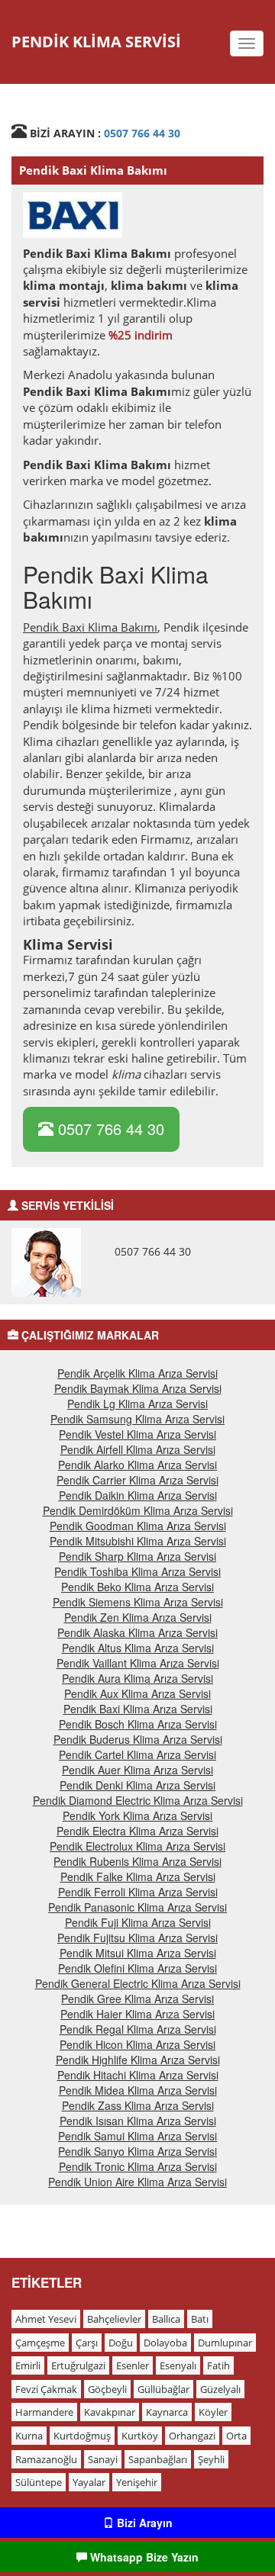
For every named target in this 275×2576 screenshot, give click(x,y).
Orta (236, 2436)
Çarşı (87, 2343)
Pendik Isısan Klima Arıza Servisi (138, 2121)
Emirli (28, 2365)
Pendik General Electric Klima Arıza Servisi (138, 1983)
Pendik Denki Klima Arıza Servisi (137, 1785)
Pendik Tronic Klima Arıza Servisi (138, 2166)
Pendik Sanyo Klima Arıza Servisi (137, 2151)
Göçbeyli (107, 2389)
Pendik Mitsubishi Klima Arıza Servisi (138, 1541)
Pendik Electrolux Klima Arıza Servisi (137, 1846)
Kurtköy (140, 2436)
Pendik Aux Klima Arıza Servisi (137, 1693)
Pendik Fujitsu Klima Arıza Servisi (137, 1938)
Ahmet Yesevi (46, 2319)
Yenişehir (137, 2482)
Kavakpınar (110, 2412)
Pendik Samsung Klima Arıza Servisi (137, 1419)
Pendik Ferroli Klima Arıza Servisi (138, 1892)
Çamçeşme (40, 2343)
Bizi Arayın (143, 2523)
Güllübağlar (163, 2389)
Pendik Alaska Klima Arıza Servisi (137, 1632)
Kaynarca (167, 2412)
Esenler (133, 2365)
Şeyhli (211, 2459)
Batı (200, 2319)
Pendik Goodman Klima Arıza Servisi (138, 1526)
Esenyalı (178, 2365)
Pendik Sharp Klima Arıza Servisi (137, 1556)
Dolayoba (165, 2343)
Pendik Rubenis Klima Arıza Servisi (137, 1861)
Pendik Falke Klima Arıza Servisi (138, 1877)
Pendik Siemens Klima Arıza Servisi (138, 1602)
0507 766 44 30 (142, 133)
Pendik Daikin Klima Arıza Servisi (138, 1495)
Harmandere (44, 2412)
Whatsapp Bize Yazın (143, 2557)
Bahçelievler (114, 2319)
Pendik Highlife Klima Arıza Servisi (138, 2060)
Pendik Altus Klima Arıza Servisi (138, 1648)
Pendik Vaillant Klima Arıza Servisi (138, 1663)
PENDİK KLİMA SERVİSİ (96, 42)
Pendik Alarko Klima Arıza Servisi (137, 1465)
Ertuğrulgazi (78, 2365)
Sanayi (103, 2459)
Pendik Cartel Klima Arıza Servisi (137, 1754)
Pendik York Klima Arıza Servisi (137, 1815)
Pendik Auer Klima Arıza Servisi (137, 1770)
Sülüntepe (39, 2482)
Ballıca (166, 2319)
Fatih (218, 2365)
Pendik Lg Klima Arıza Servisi (137, 1404)
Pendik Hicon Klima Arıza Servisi (137, 2044)
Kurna (29, 2436)
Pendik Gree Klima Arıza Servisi (137, 1999)
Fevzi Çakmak (46, 2389)
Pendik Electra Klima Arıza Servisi (137, 1831)
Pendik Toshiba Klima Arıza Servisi (137, 1571)
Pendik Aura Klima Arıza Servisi (137, 1678)
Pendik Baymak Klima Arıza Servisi (138, 1388)
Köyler (213, 2412)
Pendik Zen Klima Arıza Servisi (138, 1617)
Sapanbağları (158, 2459)
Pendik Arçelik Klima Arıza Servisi (137, 1373)
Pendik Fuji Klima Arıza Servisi (138, 1922)
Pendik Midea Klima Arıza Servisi (138, 2090)
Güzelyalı (220, 2389)
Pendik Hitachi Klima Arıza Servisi (138, 2075)
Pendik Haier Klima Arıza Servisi (137, 2014)
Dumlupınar (225, 2343)
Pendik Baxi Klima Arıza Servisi (138, 1709)
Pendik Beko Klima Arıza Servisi (137, 1587)
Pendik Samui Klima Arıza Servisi (137, 2136)
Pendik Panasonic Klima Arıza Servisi (137, 1907)
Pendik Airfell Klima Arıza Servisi (138, 1449)
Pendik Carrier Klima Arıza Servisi (137, 1480)
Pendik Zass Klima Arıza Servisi (138, 2105)
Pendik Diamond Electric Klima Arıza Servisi (138, 1800)
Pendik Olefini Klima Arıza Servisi (137, 1968)
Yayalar (89, 2482)
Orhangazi (192, 2436)
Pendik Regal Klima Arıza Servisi (138, 2029)
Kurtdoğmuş (82, 2436)
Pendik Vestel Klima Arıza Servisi (137, 1434)
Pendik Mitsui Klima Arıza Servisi (138, 1953)
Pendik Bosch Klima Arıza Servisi (138, 1724)
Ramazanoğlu (46, 2459)
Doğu (121, 2343)
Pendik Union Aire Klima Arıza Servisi (137, 2182)
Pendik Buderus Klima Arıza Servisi (138, 1739)
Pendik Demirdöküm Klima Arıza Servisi (138, 1510)
